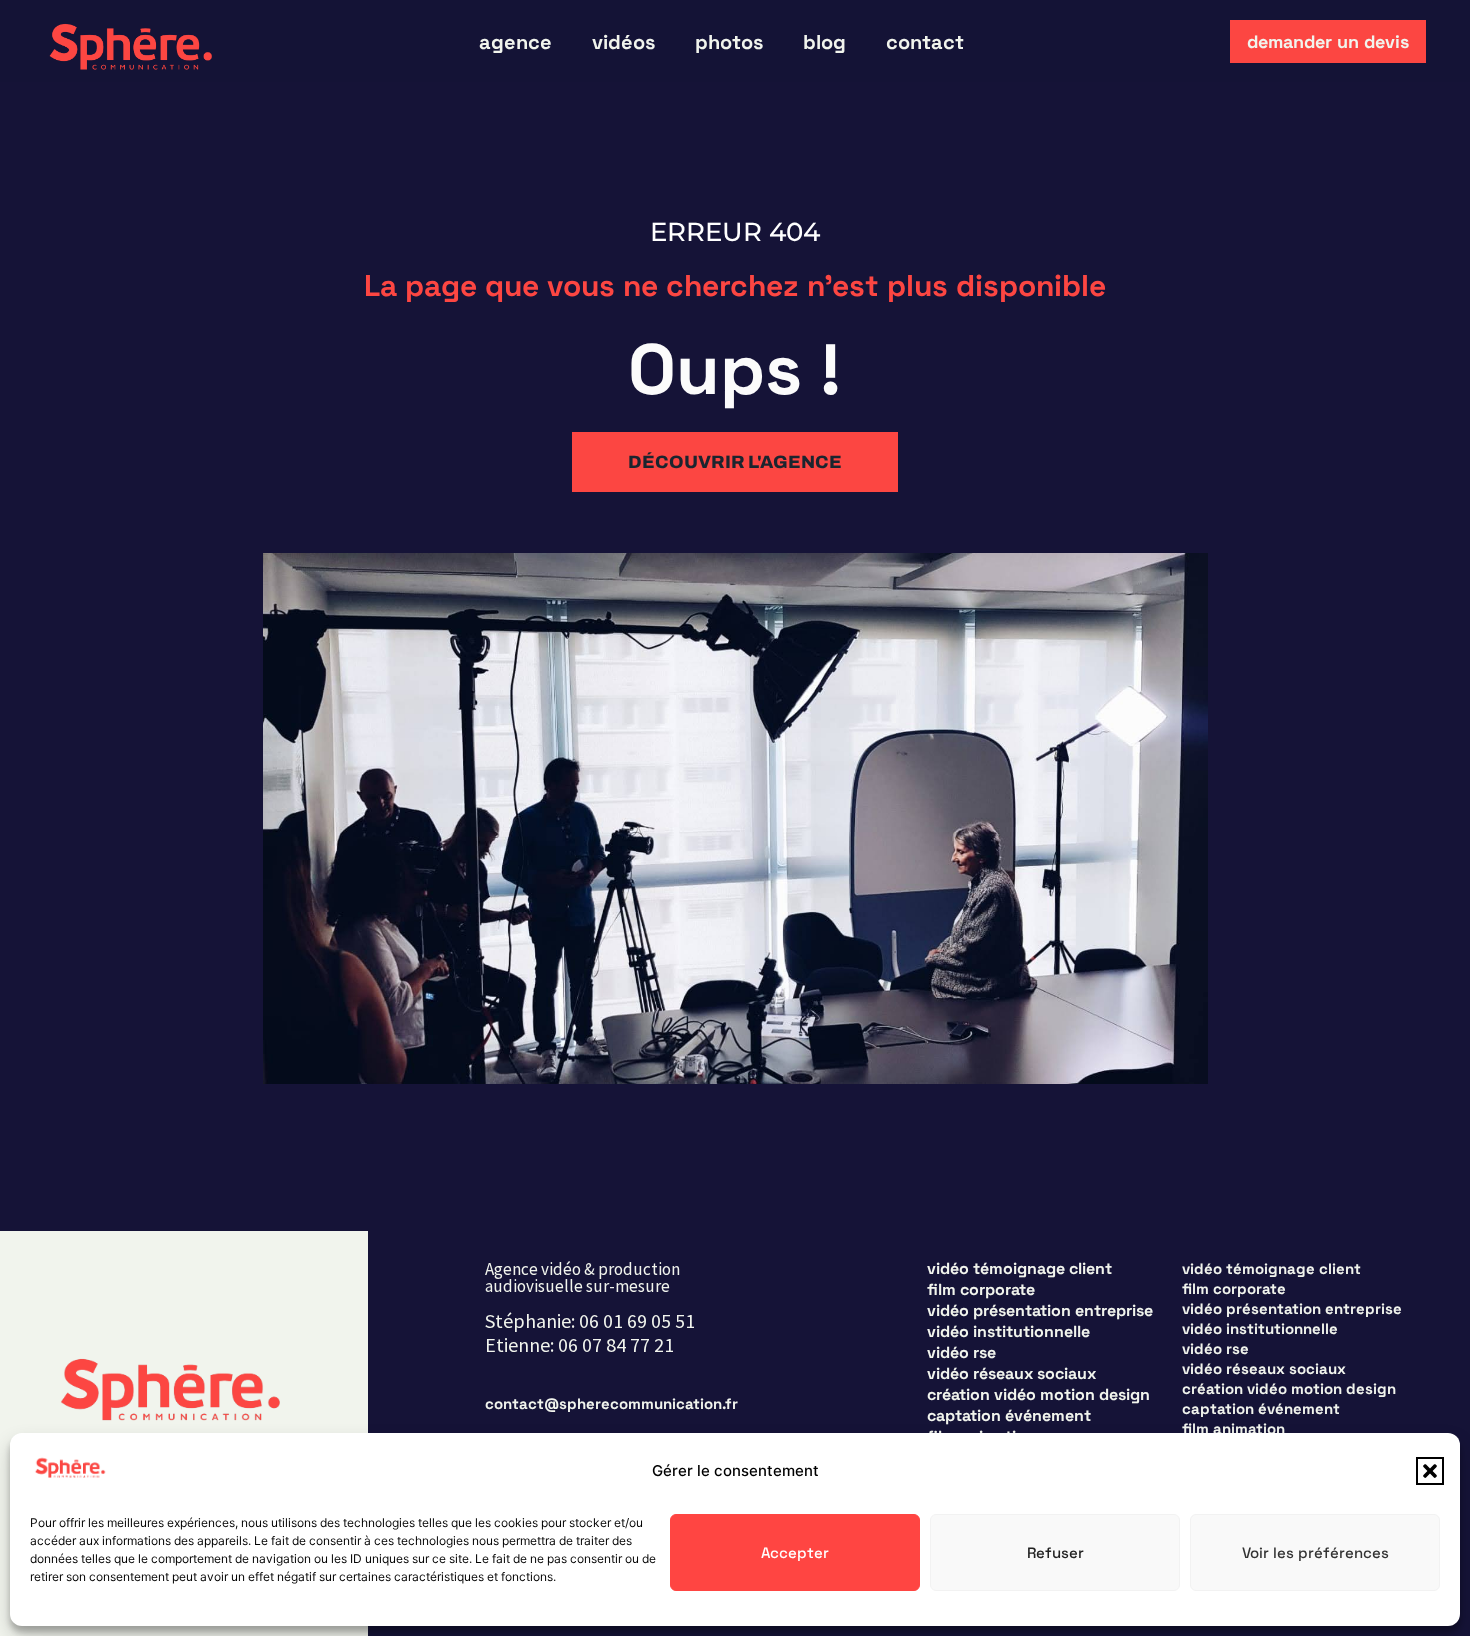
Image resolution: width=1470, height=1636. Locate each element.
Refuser (1055, 1552)
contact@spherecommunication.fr (611, 1403)
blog (824, 42)
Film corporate (981, 1290)
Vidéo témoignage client (1019, 1269)
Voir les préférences (1315, 1552)
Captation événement (1009, 1416)
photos (729, 42)
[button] (1430, 1471)
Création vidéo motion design (1038, 1395)
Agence (515, 42)
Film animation (1233, 1428)
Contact (925, 42)
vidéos (623, 42)
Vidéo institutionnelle (1008, 1332)
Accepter (795, 1552)
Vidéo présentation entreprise (1040, 1311)
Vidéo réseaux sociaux (1011, 1374)
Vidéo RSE (961, 1353)
